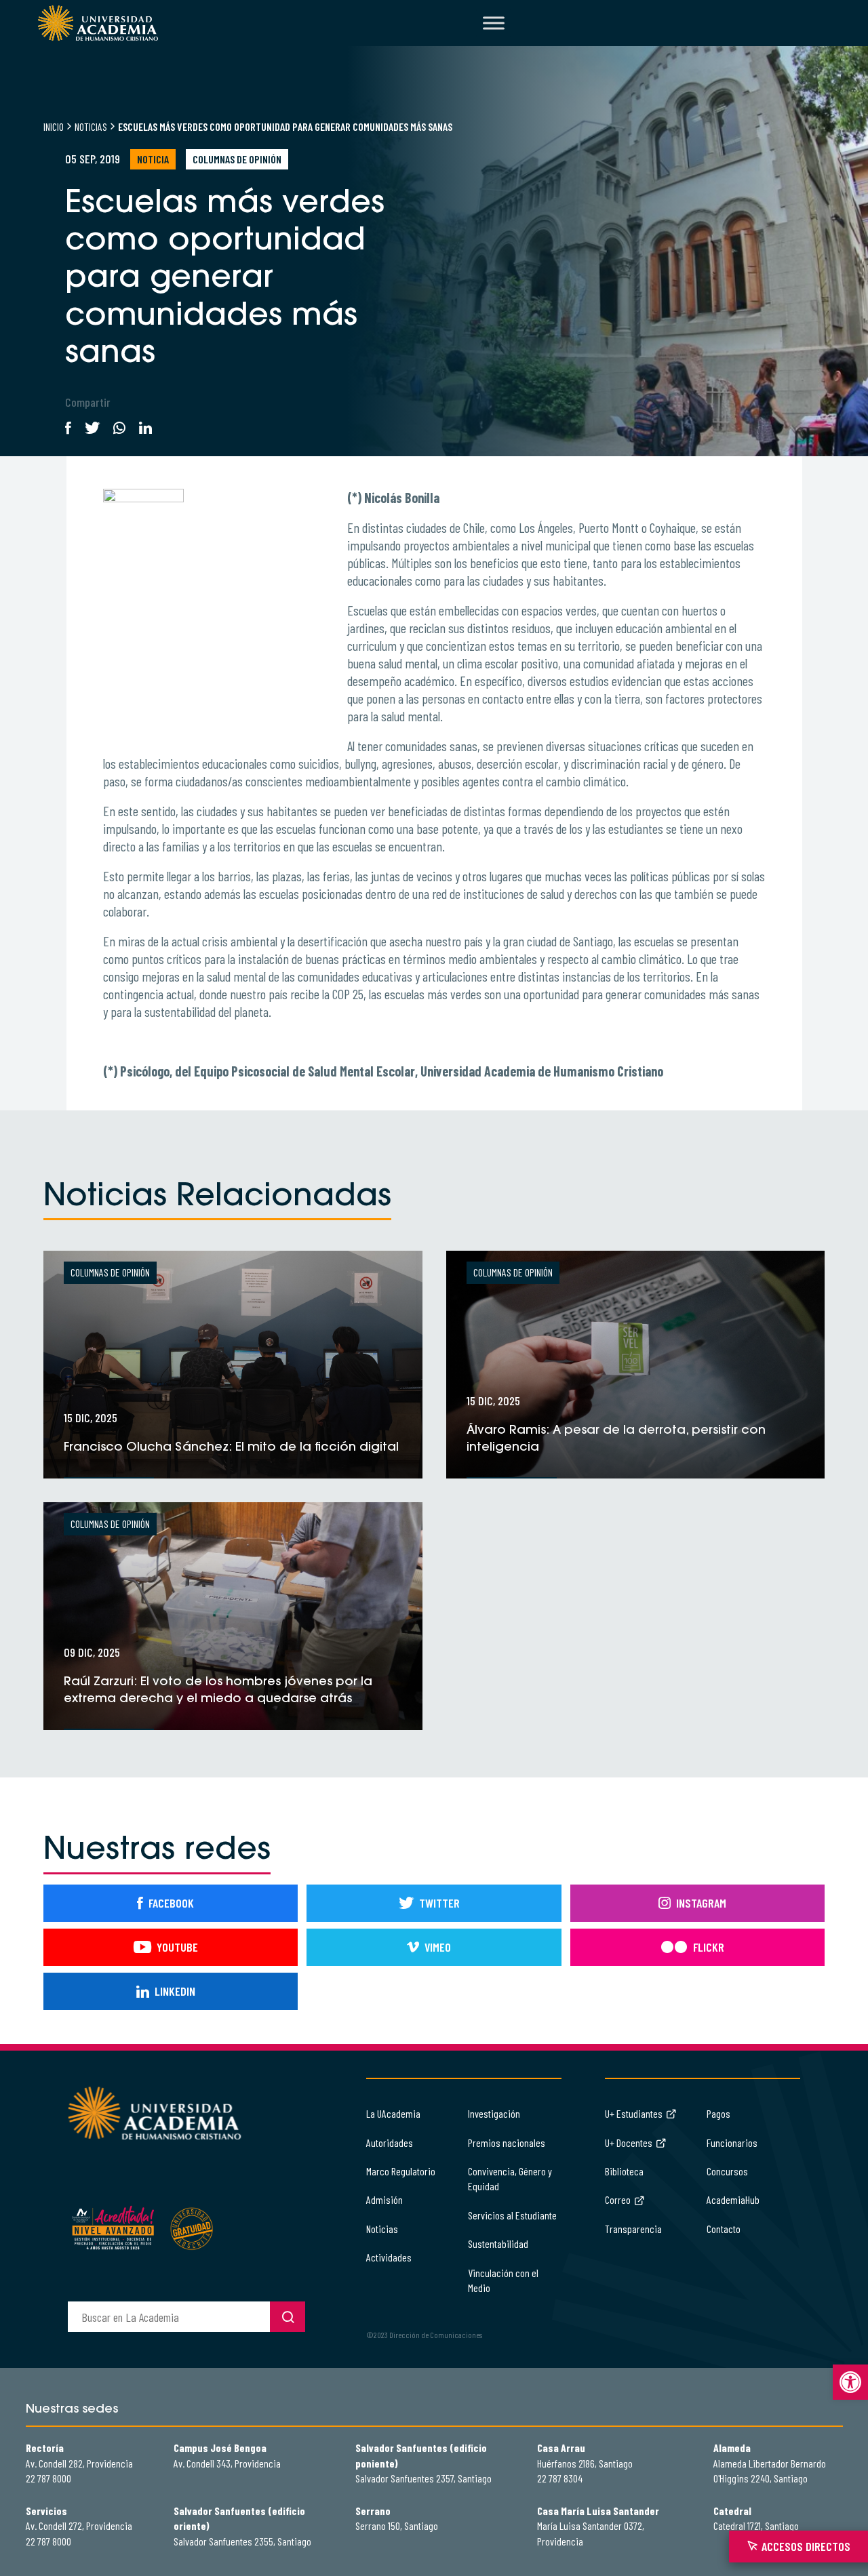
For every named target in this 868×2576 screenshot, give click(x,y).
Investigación (494, 2113)
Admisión (384, 2199)
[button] (850, 2382)
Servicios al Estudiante (512, 2215)
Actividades (389, 2257)
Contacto (724, 2229)
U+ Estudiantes (634, 2113)
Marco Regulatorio (401, 2171)
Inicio (54, 126)
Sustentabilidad (498, 2243)
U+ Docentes (629, 2142)
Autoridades (390, 2142)
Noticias (91, 126)
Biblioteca (624, 2171)
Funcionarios (732, 2142)
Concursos (727, 2171)
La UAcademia (393, 2113)
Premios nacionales (507, 2142)
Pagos (718, 2113)
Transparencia (633, 2229)
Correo (618, 2199)
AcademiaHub (733, 2199)
